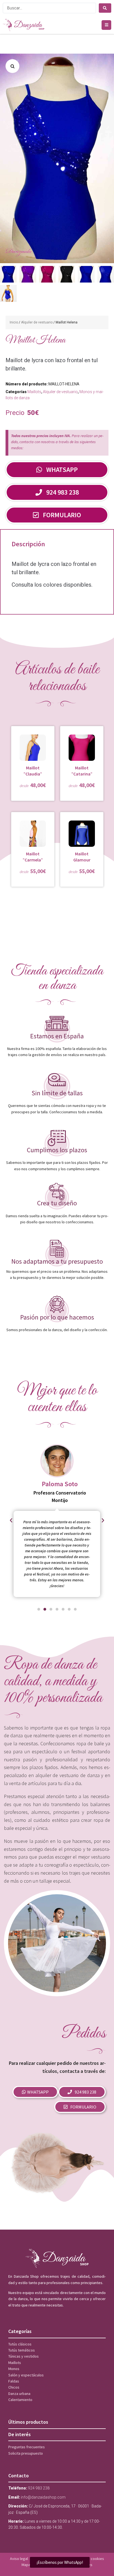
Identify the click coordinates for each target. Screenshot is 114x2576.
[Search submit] (105, 8)
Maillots (34, 392)
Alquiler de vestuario (37, 322)
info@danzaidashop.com (43, 2497)
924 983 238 (39, 2488)
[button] (106, 25)
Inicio (14, 322)
